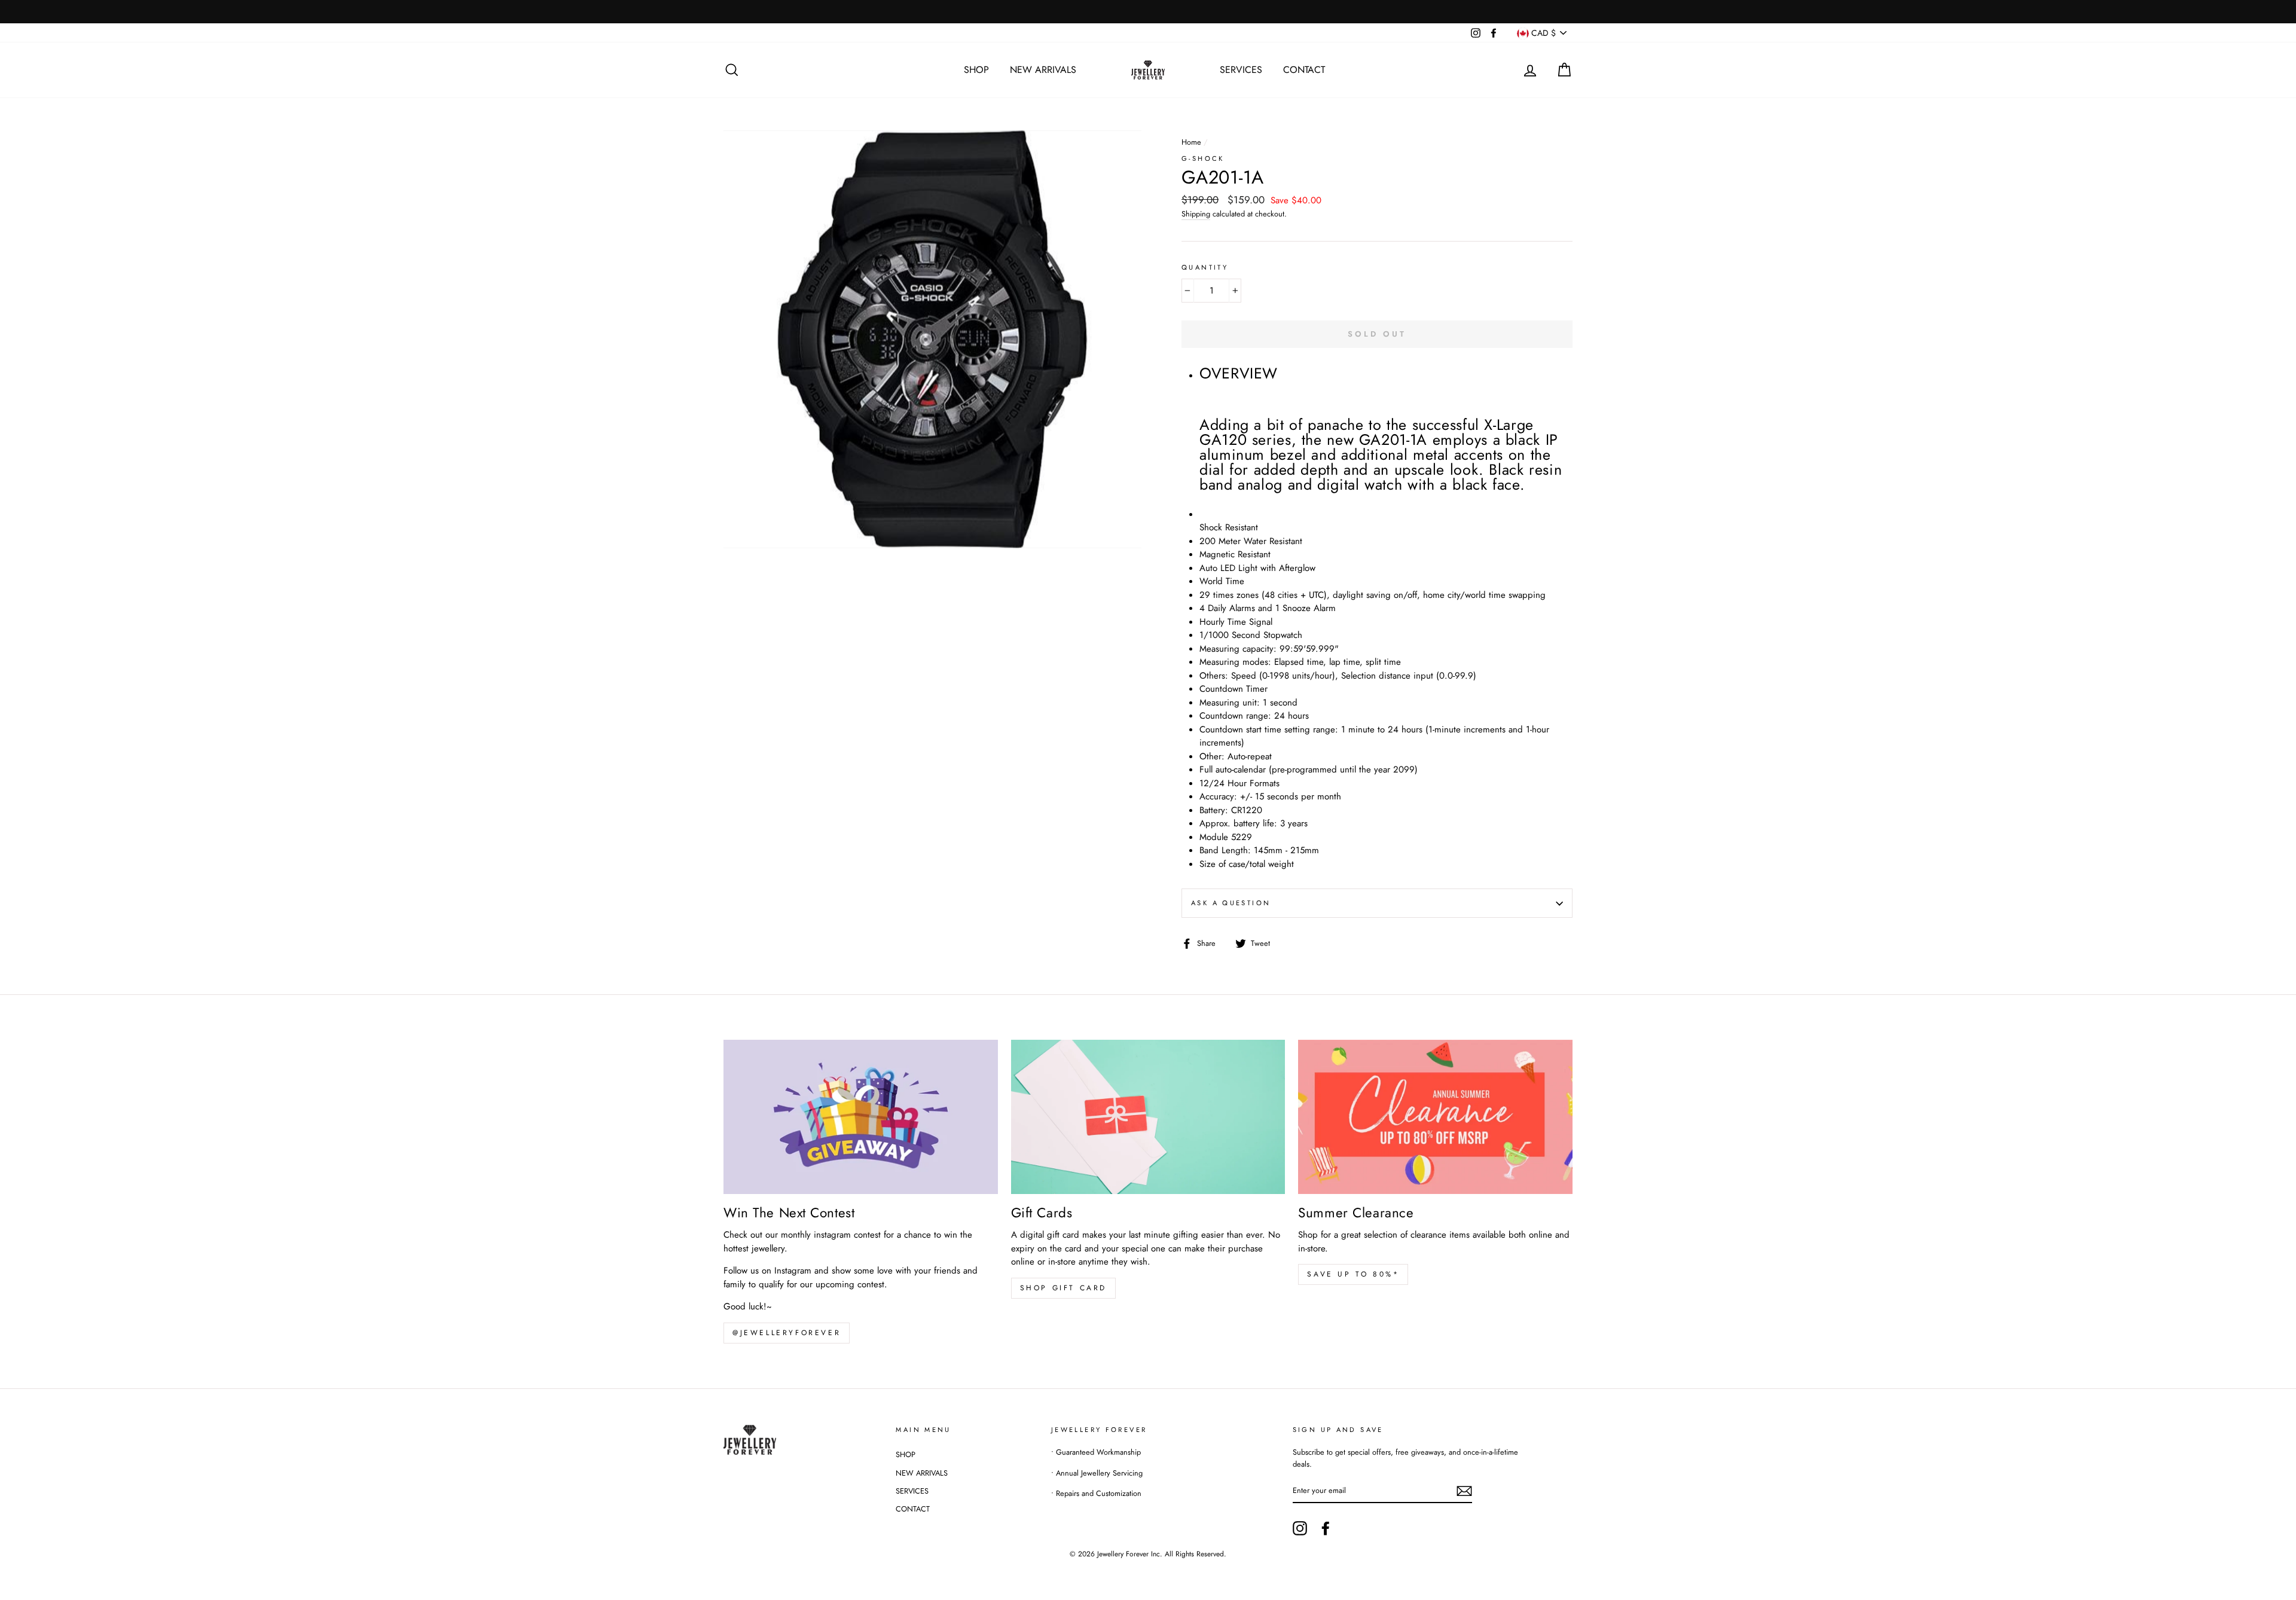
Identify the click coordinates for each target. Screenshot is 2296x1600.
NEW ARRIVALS (1043, 70)
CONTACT (1304, 70)
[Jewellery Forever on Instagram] (1300, 1528)
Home (1191, 142)
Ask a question (1231, 903)
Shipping (1196, 214)
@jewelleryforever (787, 1333)
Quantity (1205, 267)
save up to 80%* (1353, 1274)
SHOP (976, 70)
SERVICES (1241, 70)
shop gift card (1063, 1288)
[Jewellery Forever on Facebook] (1326, 1528)
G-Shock (1203, 158)
